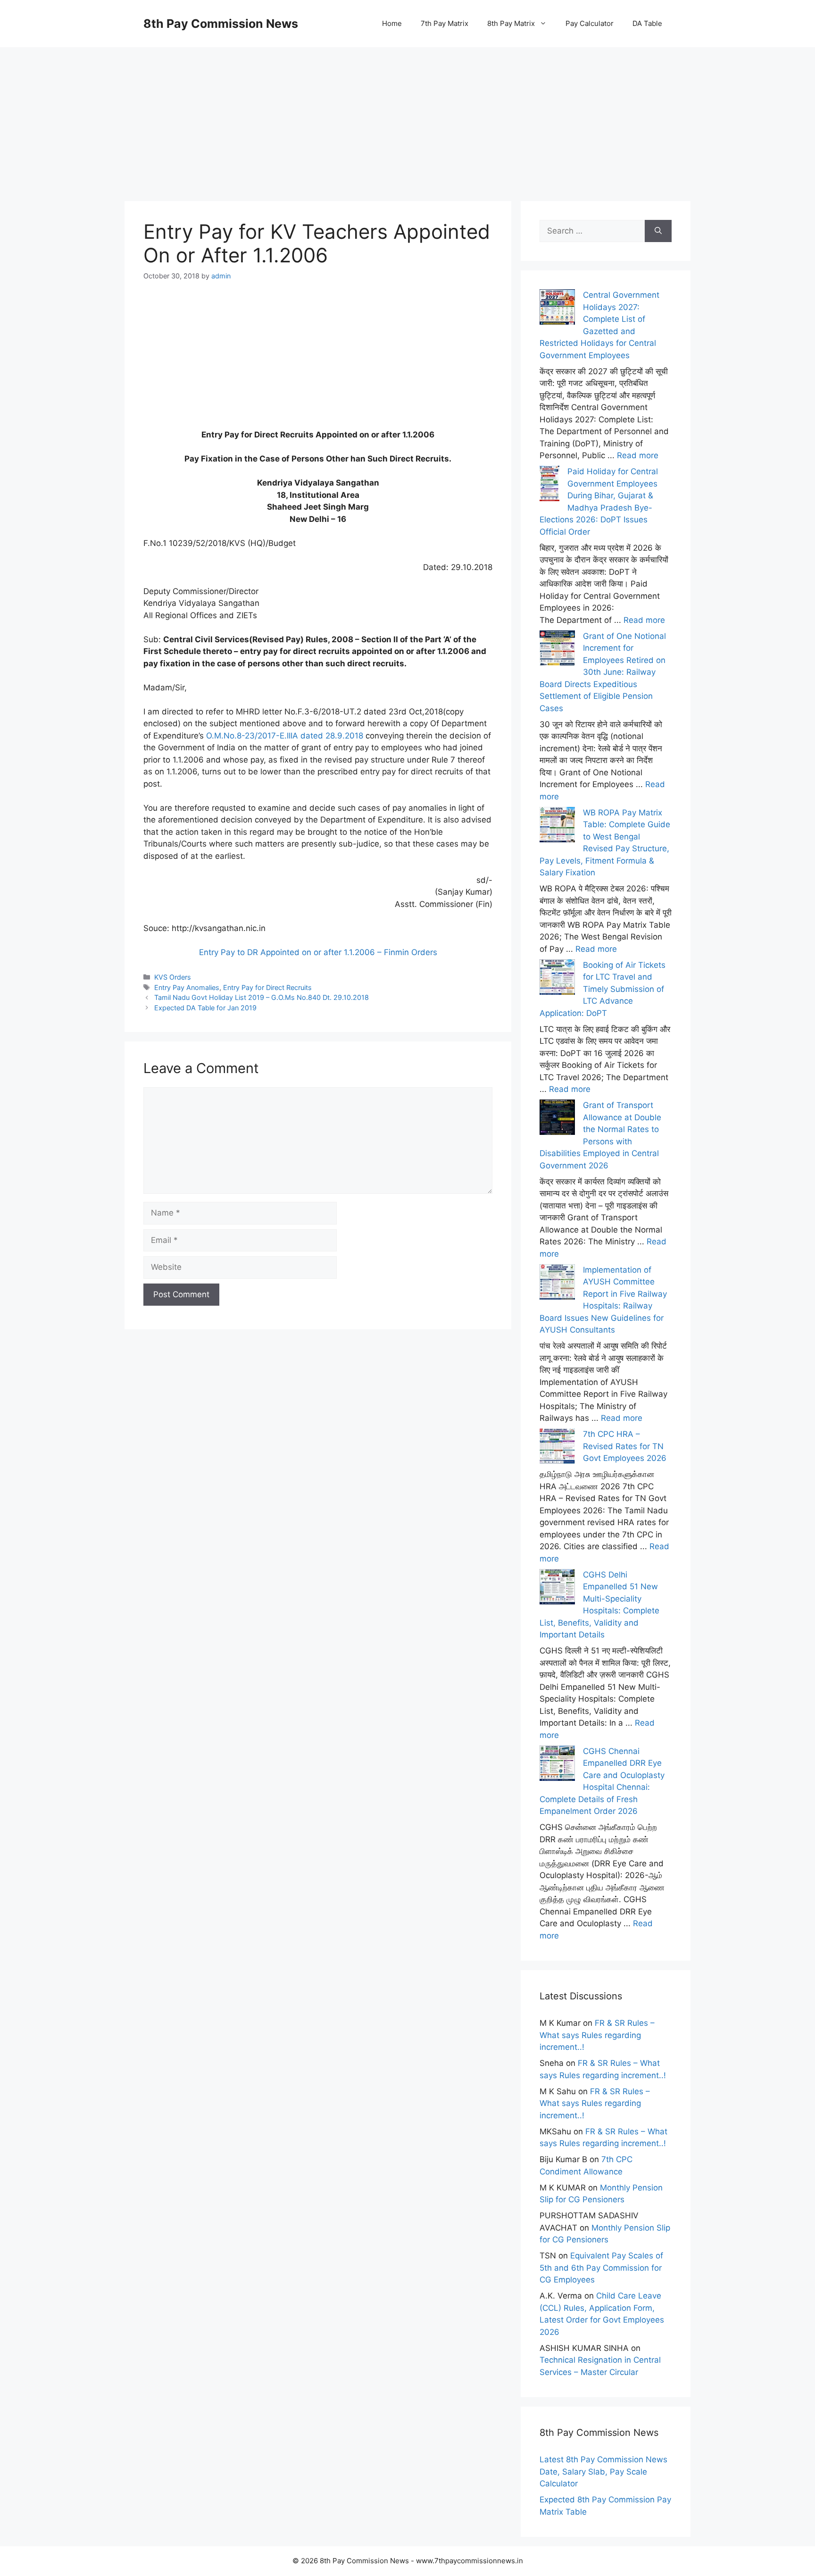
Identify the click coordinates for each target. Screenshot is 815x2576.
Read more (638, 455)
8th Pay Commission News (221, 24)
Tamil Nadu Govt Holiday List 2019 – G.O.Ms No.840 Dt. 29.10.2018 (262, 997)
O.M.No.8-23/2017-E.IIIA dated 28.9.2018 (285, 736)
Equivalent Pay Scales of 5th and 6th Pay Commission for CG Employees (601, 2268)
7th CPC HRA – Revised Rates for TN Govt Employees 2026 (625, 1446)
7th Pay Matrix (445, 23)
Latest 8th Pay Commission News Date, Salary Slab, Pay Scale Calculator (603, 2471)
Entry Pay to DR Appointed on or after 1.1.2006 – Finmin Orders (318, 952)
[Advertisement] (407, 113)
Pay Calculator (590, 23)
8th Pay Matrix (511, 23)
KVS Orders (173, 977)
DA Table (647, 23)
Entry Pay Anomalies (187, 987)
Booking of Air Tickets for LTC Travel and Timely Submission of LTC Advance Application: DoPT (603, 989)
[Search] (658, 231)
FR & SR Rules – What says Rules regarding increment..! (597, 2035)
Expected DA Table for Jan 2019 (205, 1008)
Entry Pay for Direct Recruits (267, 987)
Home (392, 23)
